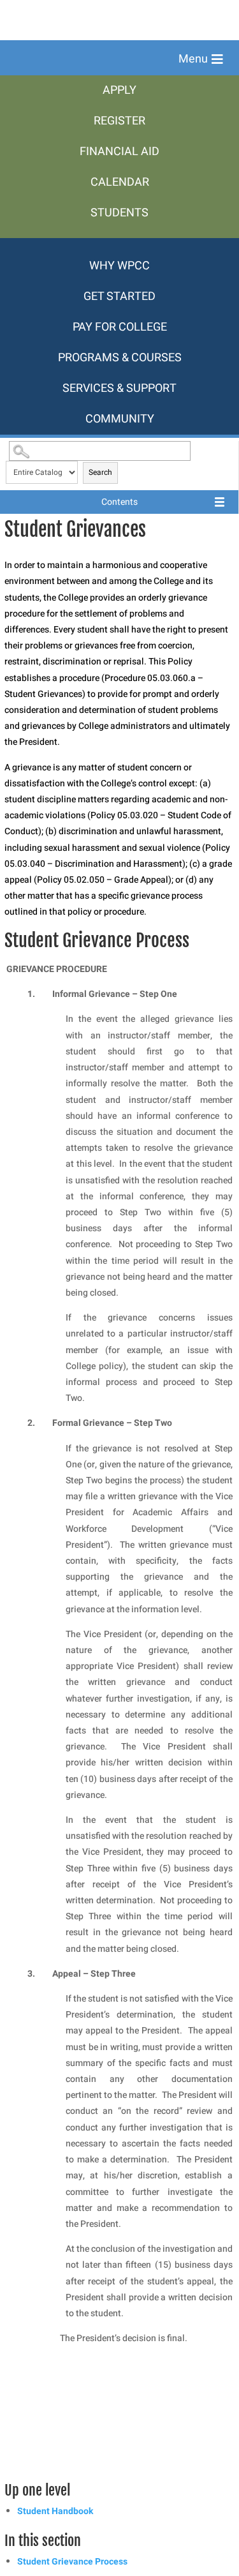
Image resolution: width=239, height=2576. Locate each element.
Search (100, 472)
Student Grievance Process (72, 2562)
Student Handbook (55, 2511)
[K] (119, 244)
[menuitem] (119, 91)
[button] (201, 59)
